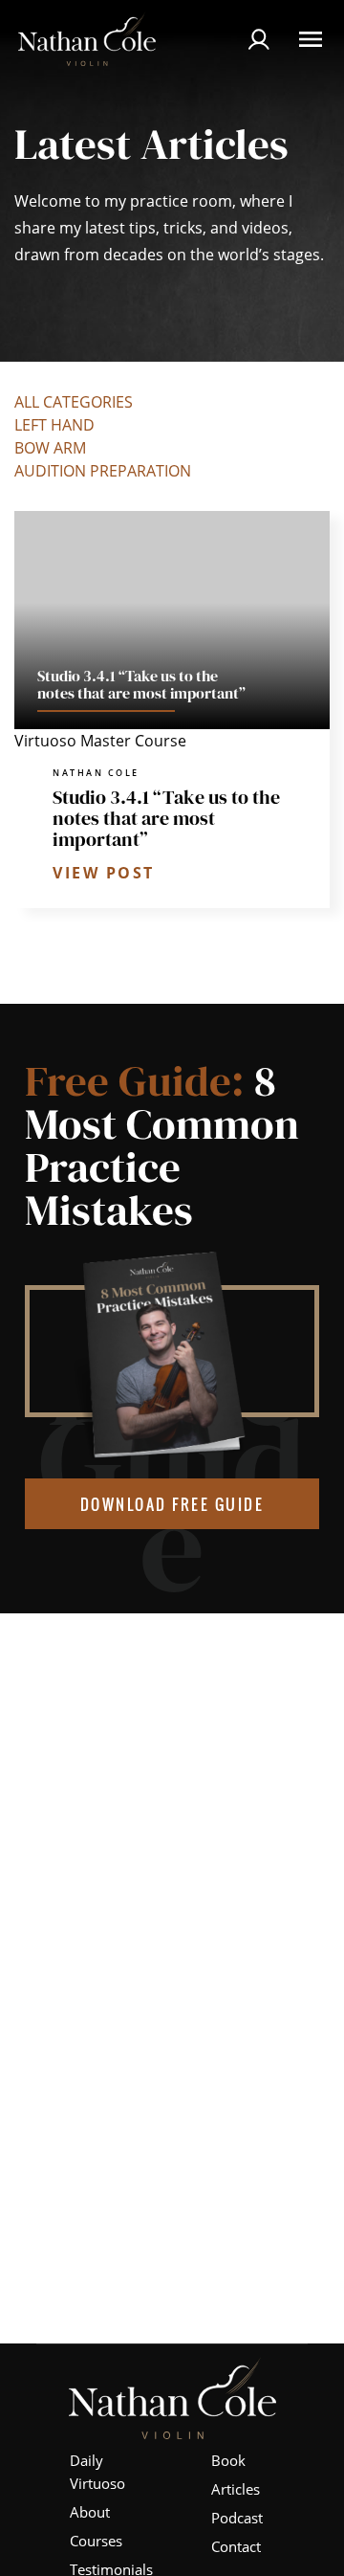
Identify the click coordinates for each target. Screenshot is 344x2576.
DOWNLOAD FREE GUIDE (172, 1504)
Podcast (237, 2518)
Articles (236, 2489)
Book (228, 2460)
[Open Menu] (311, 39)
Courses (96, 2541)
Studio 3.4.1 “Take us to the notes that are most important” (166, 818)
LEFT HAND (54, 425)
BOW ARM (50, 448)
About (90, 2512)
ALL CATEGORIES (74, 402)
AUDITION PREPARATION (103, 471)
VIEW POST (104, 873)
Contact (236, 2546)
